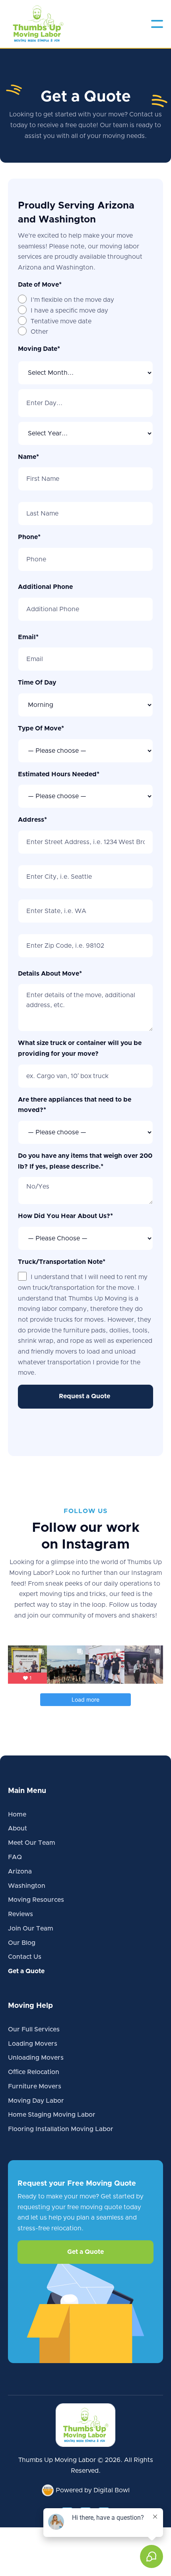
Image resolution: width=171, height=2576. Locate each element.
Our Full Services (34, 2029)
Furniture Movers (35, 2086)
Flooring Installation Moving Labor (61, 2129)
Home (17, 1814)
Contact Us (25, 1957)
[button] (157, 24)
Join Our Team (31, 1929)
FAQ (15, 1857)
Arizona (20, 1871)
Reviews (20, 1914)
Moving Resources (36, 1900)
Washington (27, 1886)
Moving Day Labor (36, 2101)
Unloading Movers (36, 2058)
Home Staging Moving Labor (52, 2115)
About (17, 1828)
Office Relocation (34, 2072)
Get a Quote (26, 1971)
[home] (38, 24)
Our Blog (22, 1943)
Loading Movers (33, 2044)
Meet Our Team (32, 1843)
